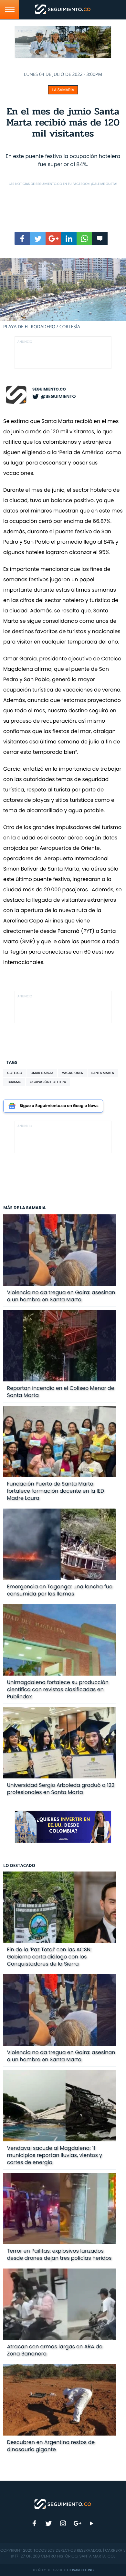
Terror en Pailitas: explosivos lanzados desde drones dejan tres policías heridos (59, 2254)
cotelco (15, 1073)
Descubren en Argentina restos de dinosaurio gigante (51, 2446)
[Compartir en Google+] (53, 238)
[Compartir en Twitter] (38, 238)
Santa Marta (103, 1073)
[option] (63, 294)
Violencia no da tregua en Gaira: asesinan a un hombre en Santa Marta (61, 1296)
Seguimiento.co (49, 389)
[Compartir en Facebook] (22, 238)
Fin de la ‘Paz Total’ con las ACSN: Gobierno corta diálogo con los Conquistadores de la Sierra (49, 1957)
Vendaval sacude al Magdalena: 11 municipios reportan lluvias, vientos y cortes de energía (55, 2155)
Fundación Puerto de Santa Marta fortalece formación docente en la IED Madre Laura (56, 1491)
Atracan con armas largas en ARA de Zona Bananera (55, 2350)
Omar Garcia (42, 1073)
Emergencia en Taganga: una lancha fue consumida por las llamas (60, 1590)
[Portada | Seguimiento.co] (63, 2504)
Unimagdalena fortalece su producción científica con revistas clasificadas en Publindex (58, 1689)
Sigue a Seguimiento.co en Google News (59, 1106)
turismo (14, 1082)
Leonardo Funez (81, 2570)
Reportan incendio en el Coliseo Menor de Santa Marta (61, 1392)
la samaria (63, 90)
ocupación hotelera (48, 1082)
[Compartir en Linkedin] (69, 238)
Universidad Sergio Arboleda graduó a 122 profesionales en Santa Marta (61, 1789)
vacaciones (72, 1073)
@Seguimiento (58, 396)
